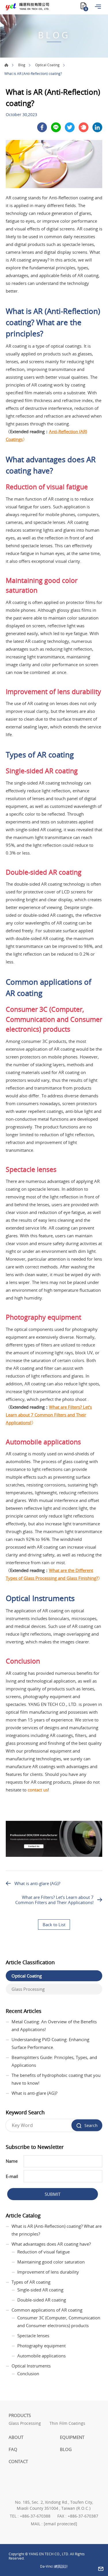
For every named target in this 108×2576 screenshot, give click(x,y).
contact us (38, 1790)
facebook (42, 127)
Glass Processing (28, 1989)
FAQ (13, 2449)
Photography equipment (41, 2346)
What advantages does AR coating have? (51, 2244)
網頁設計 (61, 2566)
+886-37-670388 (35, 2516)
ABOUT (16, 2437)
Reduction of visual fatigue (43, 2252)
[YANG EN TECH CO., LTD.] (27, 7)
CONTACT (18, 2461)
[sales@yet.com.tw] (101, 2569)
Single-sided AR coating (40, 2290)
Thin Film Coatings (67, 2423)
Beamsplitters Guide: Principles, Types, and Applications (54, 2061)
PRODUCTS (20, 2415)
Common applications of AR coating (47, 2310)
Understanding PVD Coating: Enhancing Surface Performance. (50, 2043)
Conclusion (28, 2374)
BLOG (66, 2449)
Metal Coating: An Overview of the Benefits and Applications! (54, 2025)
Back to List (54, 1925)
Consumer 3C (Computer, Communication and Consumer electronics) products (59, 2322)
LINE (56, 127)
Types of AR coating (31, 2282)
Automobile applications (41, 2356)
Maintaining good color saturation (51, 2262)
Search (91, 2125)
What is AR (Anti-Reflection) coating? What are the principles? (57, 2230)
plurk (84, 127)
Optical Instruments (31, 2366)
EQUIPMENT (72, 2437)
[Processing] (54, 1855)
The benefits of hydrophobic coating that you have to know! (56, 2079)
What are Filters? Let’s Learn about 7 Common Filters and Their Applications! (49, 1415)
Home (6, 65)
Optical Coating (47, 65)
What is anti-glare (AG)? (37, 1883)
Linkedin (97, 127)
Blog (22, 65)
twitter (70, 127)
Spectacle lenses (33, 2336)
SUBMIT (53, 2194)
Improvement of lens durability (48, 2272)
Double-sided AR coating (42, 2300)
